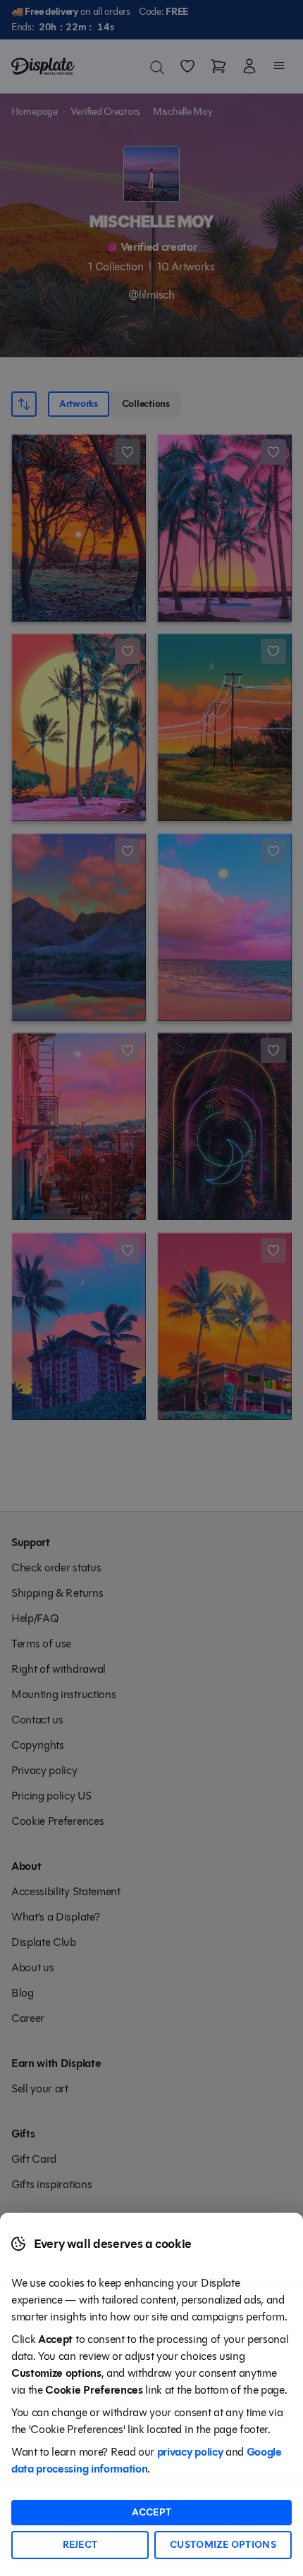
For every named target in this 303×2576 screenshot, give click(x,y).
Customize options (223, 2545)
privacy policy (190, 2452)
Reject (80, 2545)
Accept (152, 2512)
